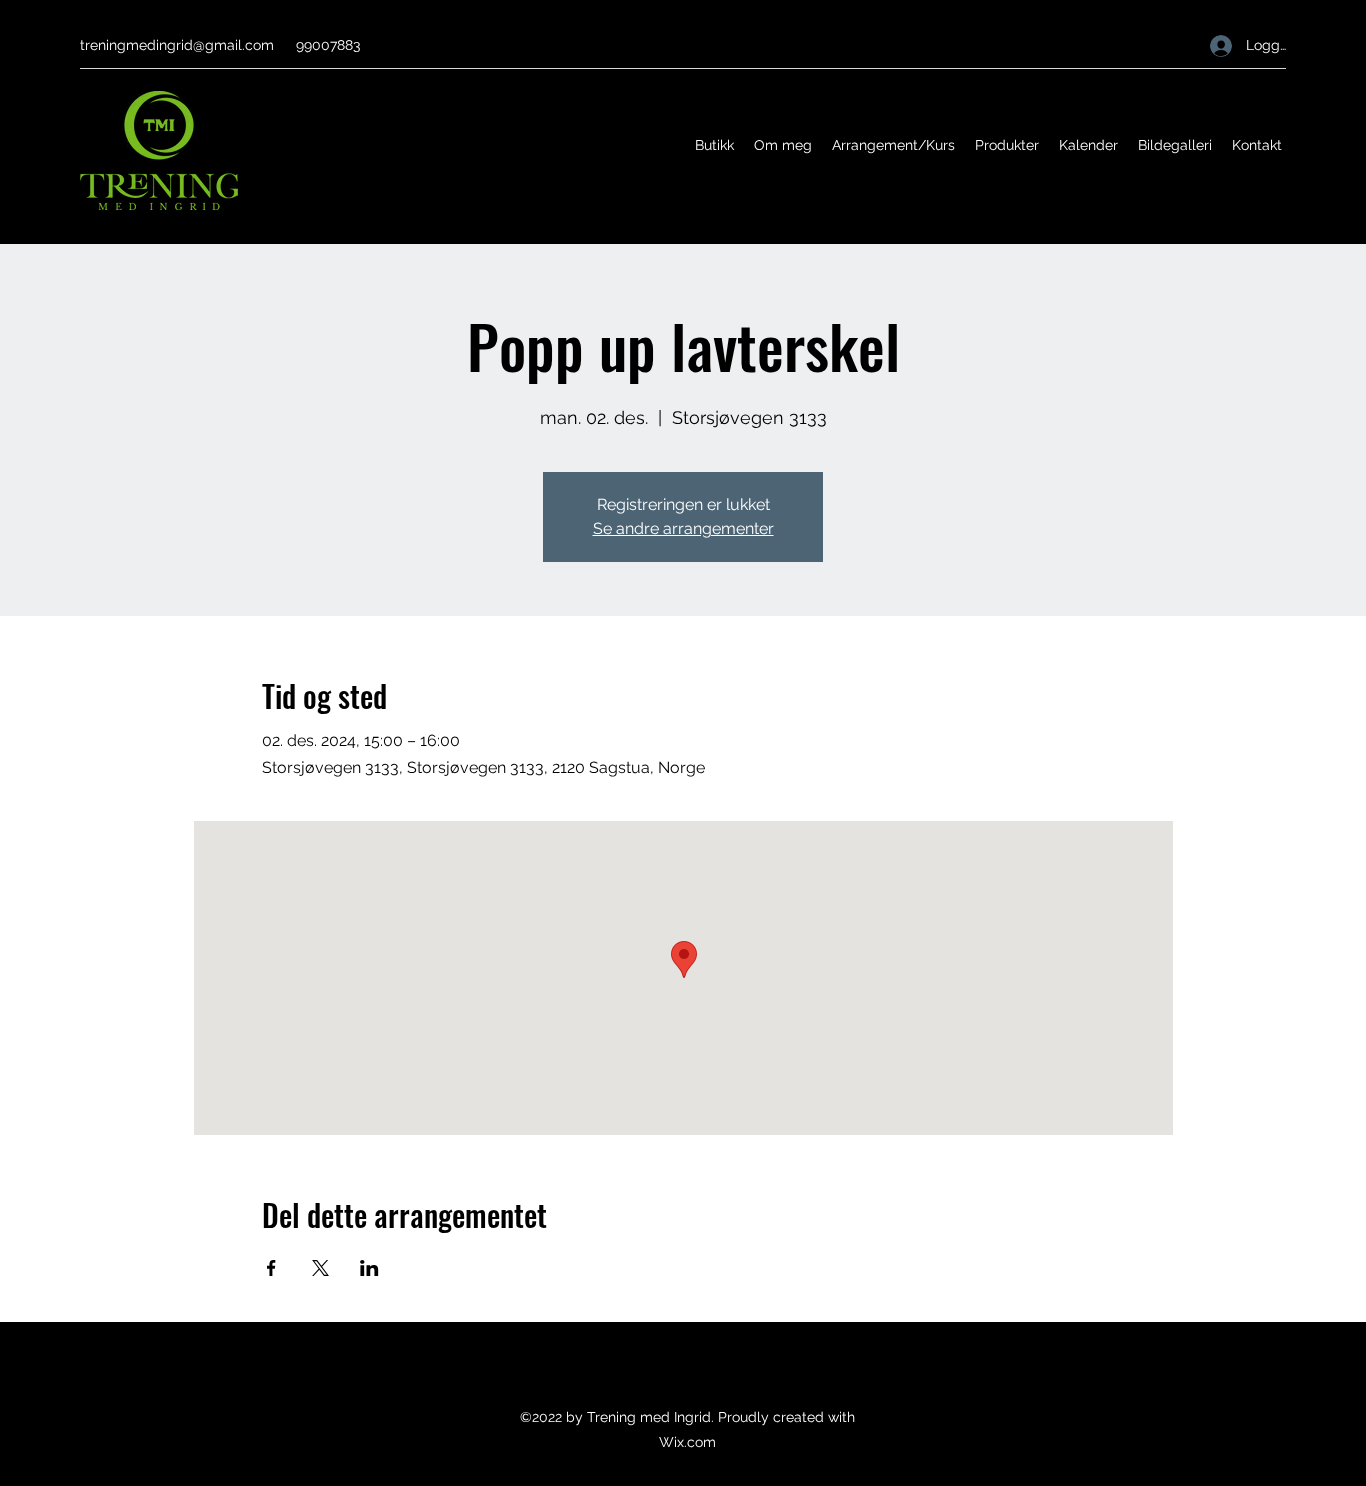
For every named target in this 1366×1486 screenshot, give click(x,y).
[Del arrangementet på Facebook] (271, 1268)
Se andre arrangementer (683, 528)
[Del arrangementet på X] (320, 1268)
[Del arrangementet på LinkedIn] (369, 1268)
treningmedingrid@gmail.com (177, 45)
